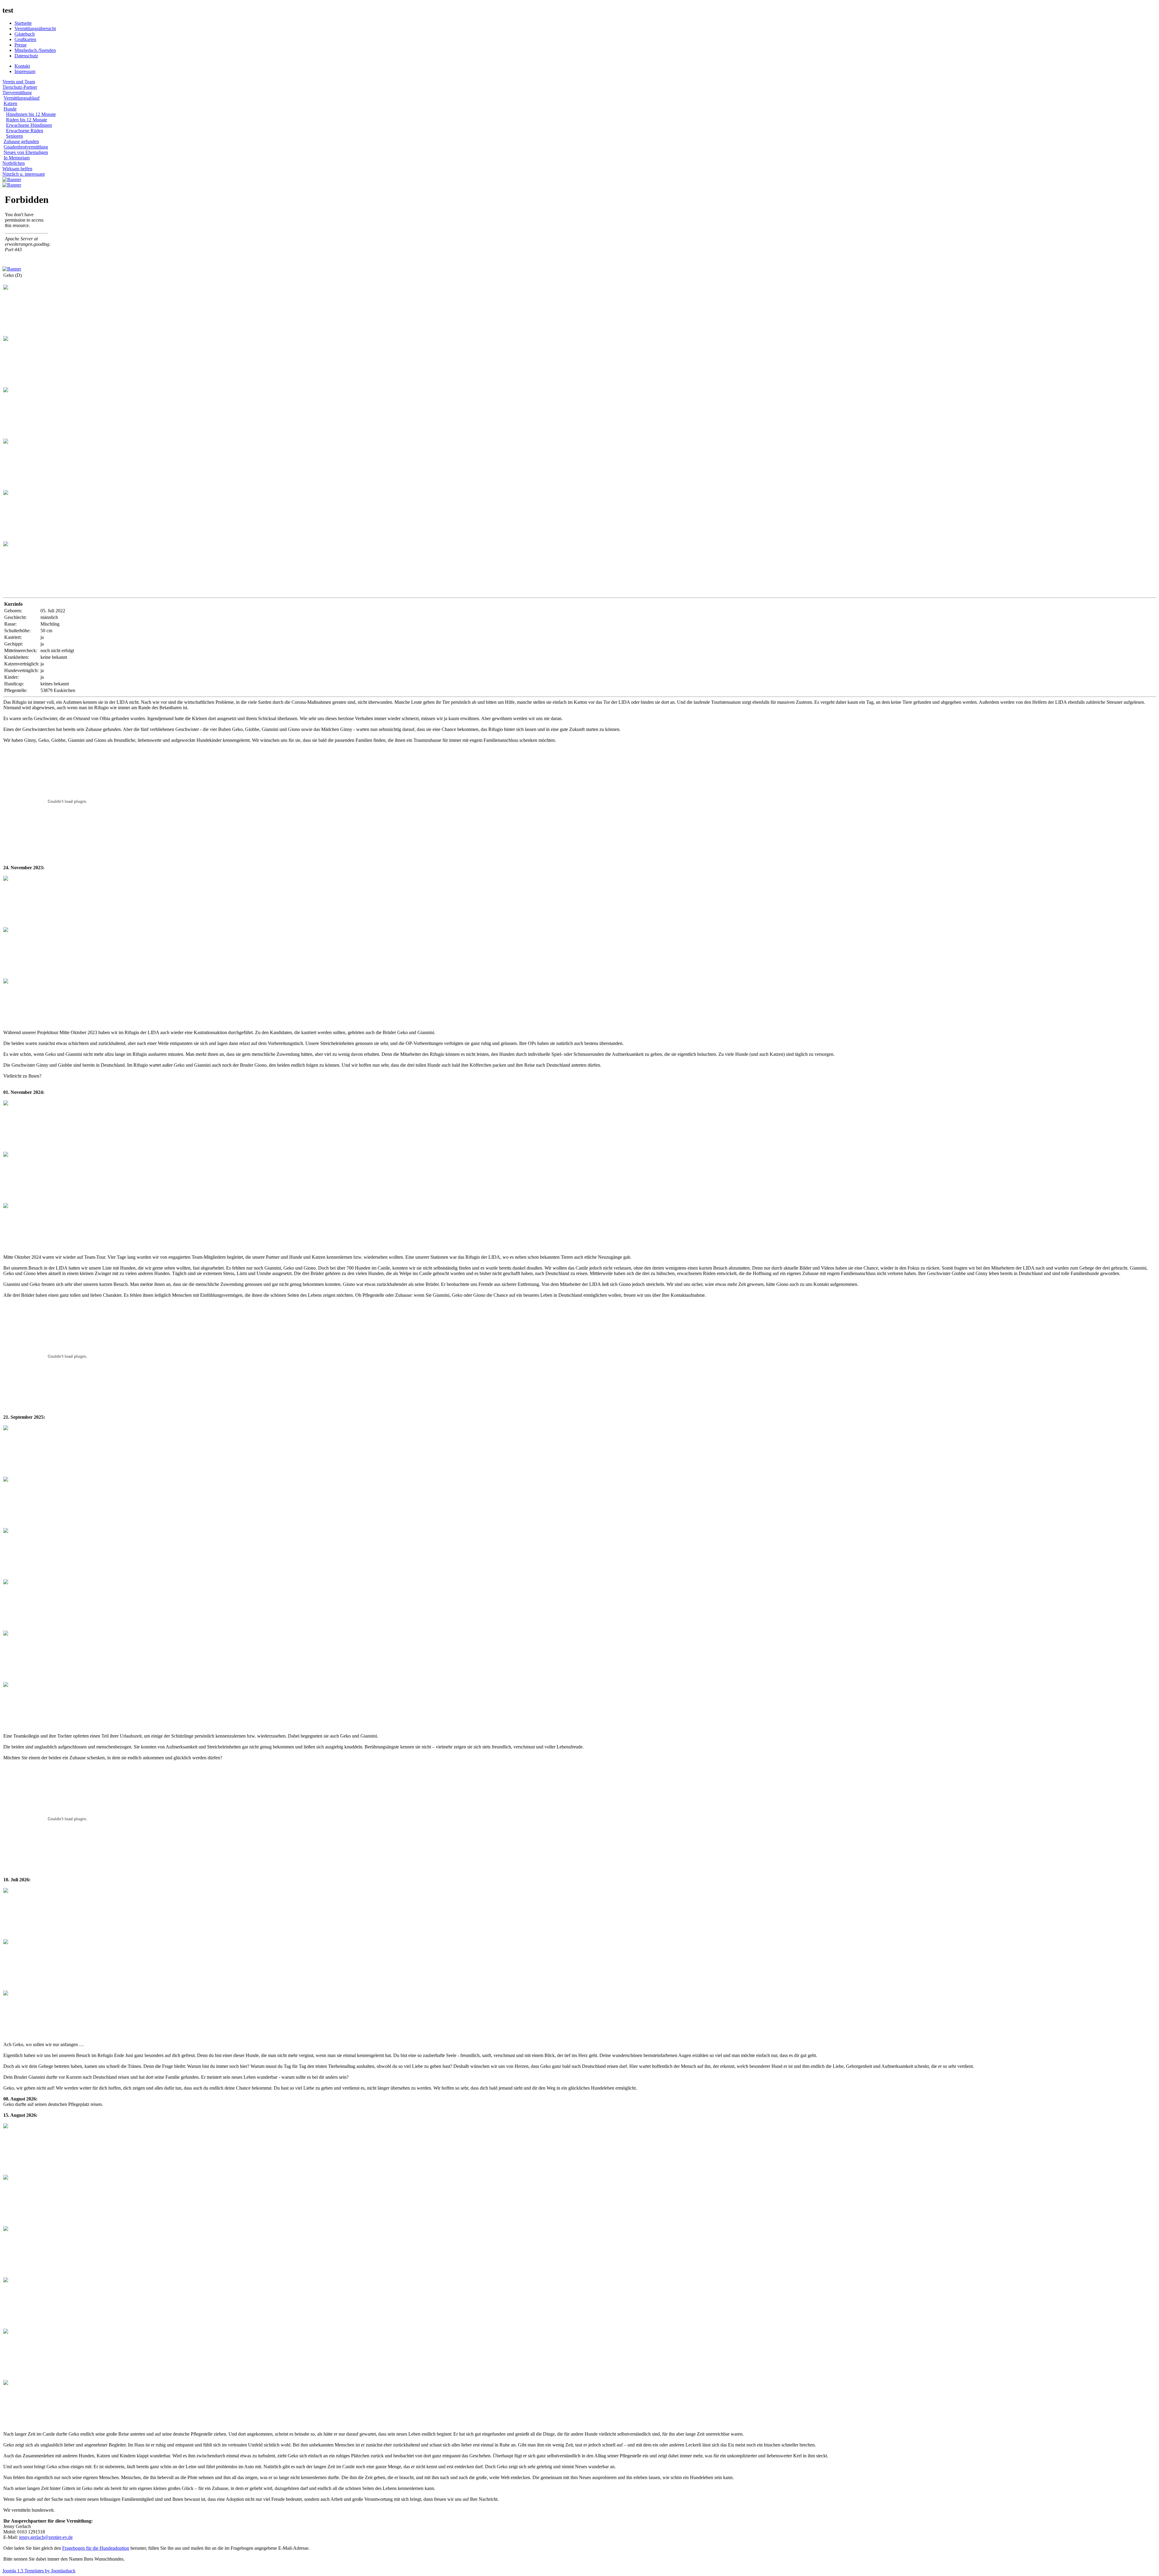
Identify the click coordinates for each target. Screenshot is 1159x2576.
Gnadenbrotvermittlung (26, 147)
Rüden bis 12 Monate (27, 120)
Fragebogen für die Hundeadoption (96, 2548)
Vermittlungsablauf (22, 98)
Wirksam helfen (17, 169)
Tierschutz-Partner (20, 87)
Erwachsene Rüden (25, 131)
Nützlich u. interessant (24, 174)
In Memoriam (17, 158)
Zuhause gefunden (21, 141)
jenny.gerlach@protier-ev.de (46, 2537)
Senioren (14, 136)
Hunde (10, 109)
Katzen (10, 103)
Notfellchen (14, 163)
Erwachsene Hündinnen (29, 125)
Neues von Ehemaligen (26, 152)
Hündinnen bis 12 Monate (31, 114)
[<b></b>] (6, 288)
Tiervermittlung (17, 93)
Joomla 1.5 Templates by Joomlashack (39, 2571)
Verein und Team (19, 82)
